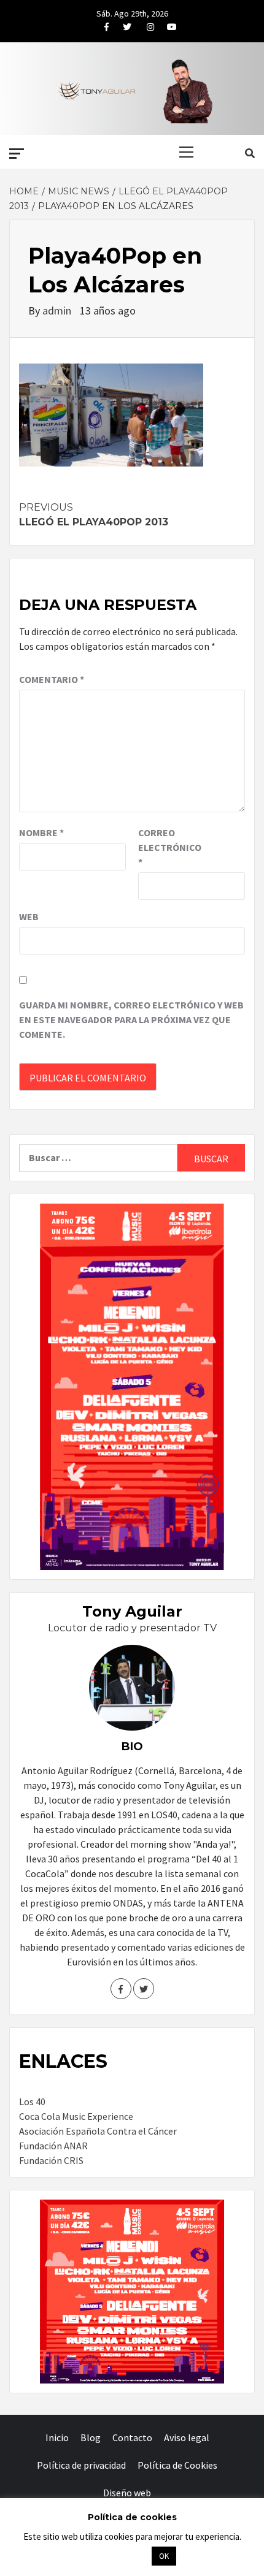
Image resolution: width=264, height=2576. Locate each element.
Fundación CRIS (51, 2160)
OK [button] (164, 2556)
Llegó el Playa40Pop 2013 (94, 515)
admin (58, 311)
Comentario (52, 679)
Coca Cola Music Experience (76, 2116)
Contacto (132, 2437)
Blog (91, 2437)
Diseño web (127, 2493)
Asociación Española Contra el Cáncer (98, 2131)
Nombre (41, 833)
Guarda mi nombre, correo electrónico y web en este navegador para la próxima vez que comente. (131, 1019)
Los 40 (32, 2102)
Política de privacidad (81, 2465)
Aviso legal (187, 2437)
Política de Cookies (177, 2465)
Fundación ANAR (53, 2146)
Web (29, 916)
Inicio (57, 2437)
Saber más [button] (117, 2555)
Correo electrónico (169, 847)
